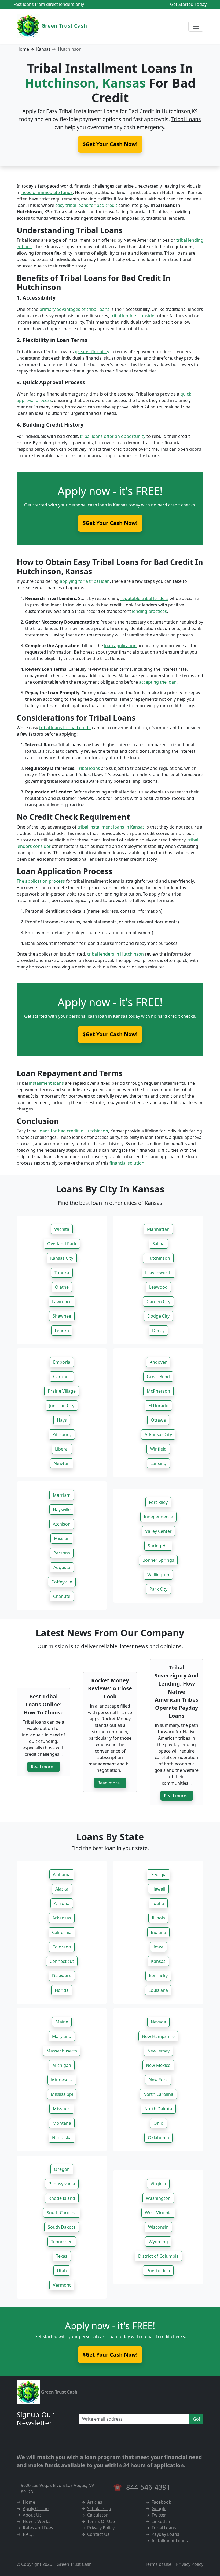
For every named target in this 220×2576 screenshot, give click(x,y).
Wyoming (158, 2242)
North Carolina (158, 2094)
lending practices (149, 611)
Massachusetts (62, 2051)
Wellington (158, 1575)
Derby (158, 1330)
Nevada (158, 2022)
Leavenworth (158, 1273)
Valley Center (158, 1531)
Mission (62, 1538)
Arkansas (62, 1918)
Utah (62, 2271)
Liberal (62, 1449)
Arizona (62, 1903)
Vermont (62, 2285)
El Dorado (158, 1406)
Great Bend (158, 1377)
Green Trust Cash (63, 26)
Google (159, 2508)
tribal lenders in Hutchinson (115, 954)
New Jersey (158, 2051)
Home (23, 49)
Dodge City (158, 1316)
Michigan (62, 2065)
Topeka (62, 1273)
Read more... (44, 1767)
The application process (41, 881)
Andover (158, 1362)
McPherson (158, 1391)
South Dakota (62, 2227)
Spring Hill (158, 1546)
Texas (62, 2256)
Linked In (161, 2521)
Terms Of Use (101, 2521)
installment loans (46, 1083)
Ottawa (158, 1420)
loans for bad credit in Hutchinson (73, 1131)
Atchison (62, 1524)
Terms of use (158, 2564)
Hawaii (158, 1889)
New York (158, 2080)
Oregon (62, 2169)
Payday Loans (165, 2534)
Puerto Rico (158, 2271)
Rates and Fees (38, 2528)
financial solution (127, 1163)
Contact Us (98, 2534)
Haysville (62, 1509)
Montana (62, 2123)
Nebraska (62, 2138)
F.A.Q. (28, 2534)
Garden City (158, 1302)
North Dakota (158, 2109)
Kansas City (62, 1258)
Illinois (158, 1918)
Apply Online (36, 2508)
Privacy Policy (101, 2528)
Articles (95, 2502)
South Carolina (62, 2213)
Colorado (62, 1947)
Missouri (62, 2109)
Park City (158, 1589)
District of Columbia (158, 2256)
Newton (62, 1463)
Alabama (62, 1874)
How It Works (37, 2521)
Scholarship (99, 2508)
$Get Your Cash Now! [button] (110, 144)
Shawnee (62, 1316)
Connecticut (62, 1961)
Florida (62, 1990)
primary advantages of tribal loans (74, 309)
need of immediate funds (47, 192)
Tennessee (62, 2242)
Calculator (98, 2515)
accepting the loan (158, 682)
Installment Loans (170, 2541)
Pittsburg (62, 1434)
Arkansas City (158, 1434)
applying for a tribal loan (85, 581)
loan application (120, 646)
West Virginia (158, 2213)
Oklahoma (158, 2138)
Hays (62, 1420)
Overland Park (62, 1244)
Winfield (158, 1449)
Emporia (62, 1362)
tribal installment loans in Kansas (111, 827)
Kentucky (158, 1976)
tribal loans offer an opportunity (113, 436)
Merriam (62, 1495)
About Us (32, 2515)
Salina (158, 1244)
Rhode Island (62, 2198)
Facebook (161, 2502)
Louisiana (158, 1990)
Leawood (158, 1287)
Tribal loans (88, 768)
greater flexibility (92, 352)
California (62, 1932)
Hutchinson (158, 1258)
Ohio (158, 2123)
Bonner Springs (158, 1560)
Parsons (62, 1553)
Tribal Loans (186, 119)
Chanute (62, 1596)
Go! (196, 2419)
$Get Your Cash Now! (110, 523)
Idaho (158, 1903)
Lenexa (62, 1330)
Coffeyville (62, 1582)
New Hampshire (158, 2036)
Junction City (62, 1406)
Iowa (158, 1947)
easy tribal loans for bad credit (86, 205)
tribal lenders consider (133, 316)
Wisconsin (158, 2227)
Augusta (62, 1567)
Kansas (43, 49)
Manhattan (158, 1229)
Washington (158, 2198)
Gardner (62, 1377)
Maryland (62, 2036)
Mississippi (62, 2094)
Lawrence (62, 1302)
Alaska (62, 1889)
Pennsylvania (62, 2184)
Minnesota (62, 2080)
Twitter (159, 2515)
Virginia (158, 2184)
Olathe (62, 1287)
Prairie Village (62, 1391)
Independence (158, 1517)
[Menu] (196, 26)
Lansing (158, 1463)
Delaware (62, 1976)
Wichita (62, 1229)
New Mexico (158, 2065)
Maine (62, 2022)
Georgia (158, 1874)
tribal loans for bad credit (65, 728)
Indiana (158, 1932)
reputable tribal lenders (144, 598)
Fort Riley (158, 1502)
